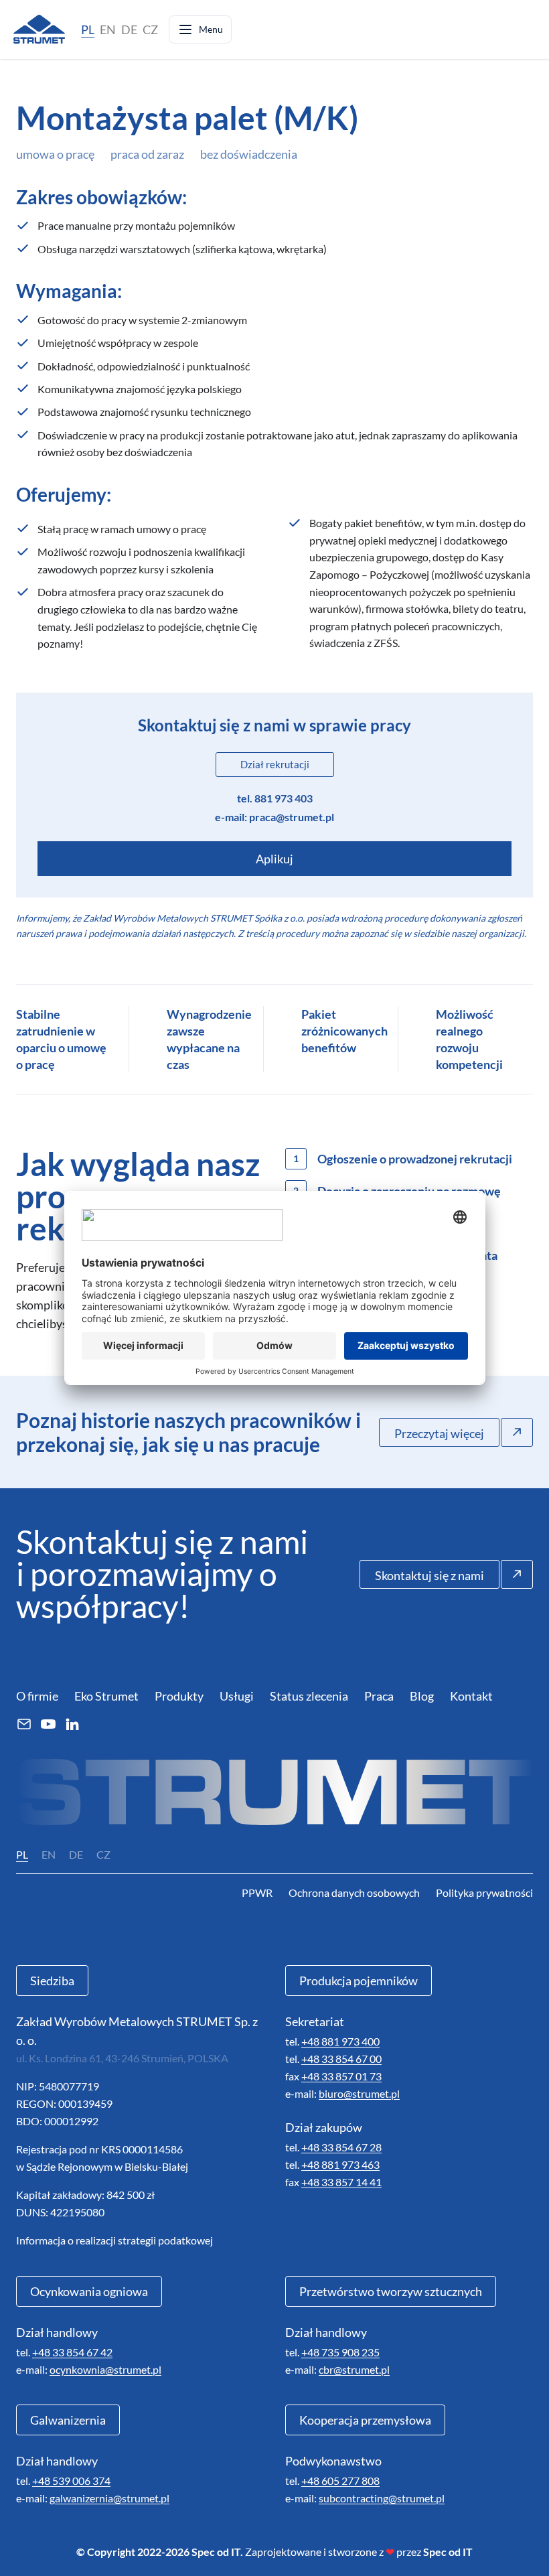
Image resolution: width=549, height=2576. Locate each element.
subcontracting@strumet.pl (382, 2498)
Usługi (237, 1696)
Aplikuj (274, 859)
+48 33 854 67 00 (341, 2059)
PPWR (257, 1892)
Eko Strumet (106, 1696)
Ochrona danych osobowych (354, 1892)
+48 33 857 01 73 (341, 2076)
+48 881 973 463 (340, 2164)
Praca (379, 1696)
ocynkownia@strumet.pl (105, 2369)
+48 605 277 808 (340, 2481)
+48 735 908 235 (340, 2352)
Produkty (179, 1696)
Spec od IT (448, 2552)
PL (88, 29)
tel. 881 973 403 (275, 798)
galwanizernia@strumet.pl (109, 2498)
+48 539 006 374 (71, 2481)
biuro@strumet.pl (359, 2093)
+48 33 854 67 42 (72, 2352)
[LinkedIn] (72, 1724)
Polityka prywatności (484, 1892)
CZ (150, 29)
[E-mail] (24, 1724)
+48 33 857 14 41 (341, 2182)
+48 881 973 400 (340, 2041)
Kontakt (471, 1696)
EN (108, 29)
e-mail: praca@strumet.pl (274, 817)
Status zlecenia (309, 1696)
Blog (422, 1696)
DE (129, 29)
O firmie (37, 1696)
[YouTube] (48, 1724)
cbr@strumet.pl (354, 2369)
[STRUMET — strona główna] (39, 29)
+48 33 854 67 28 (341, 2147)
